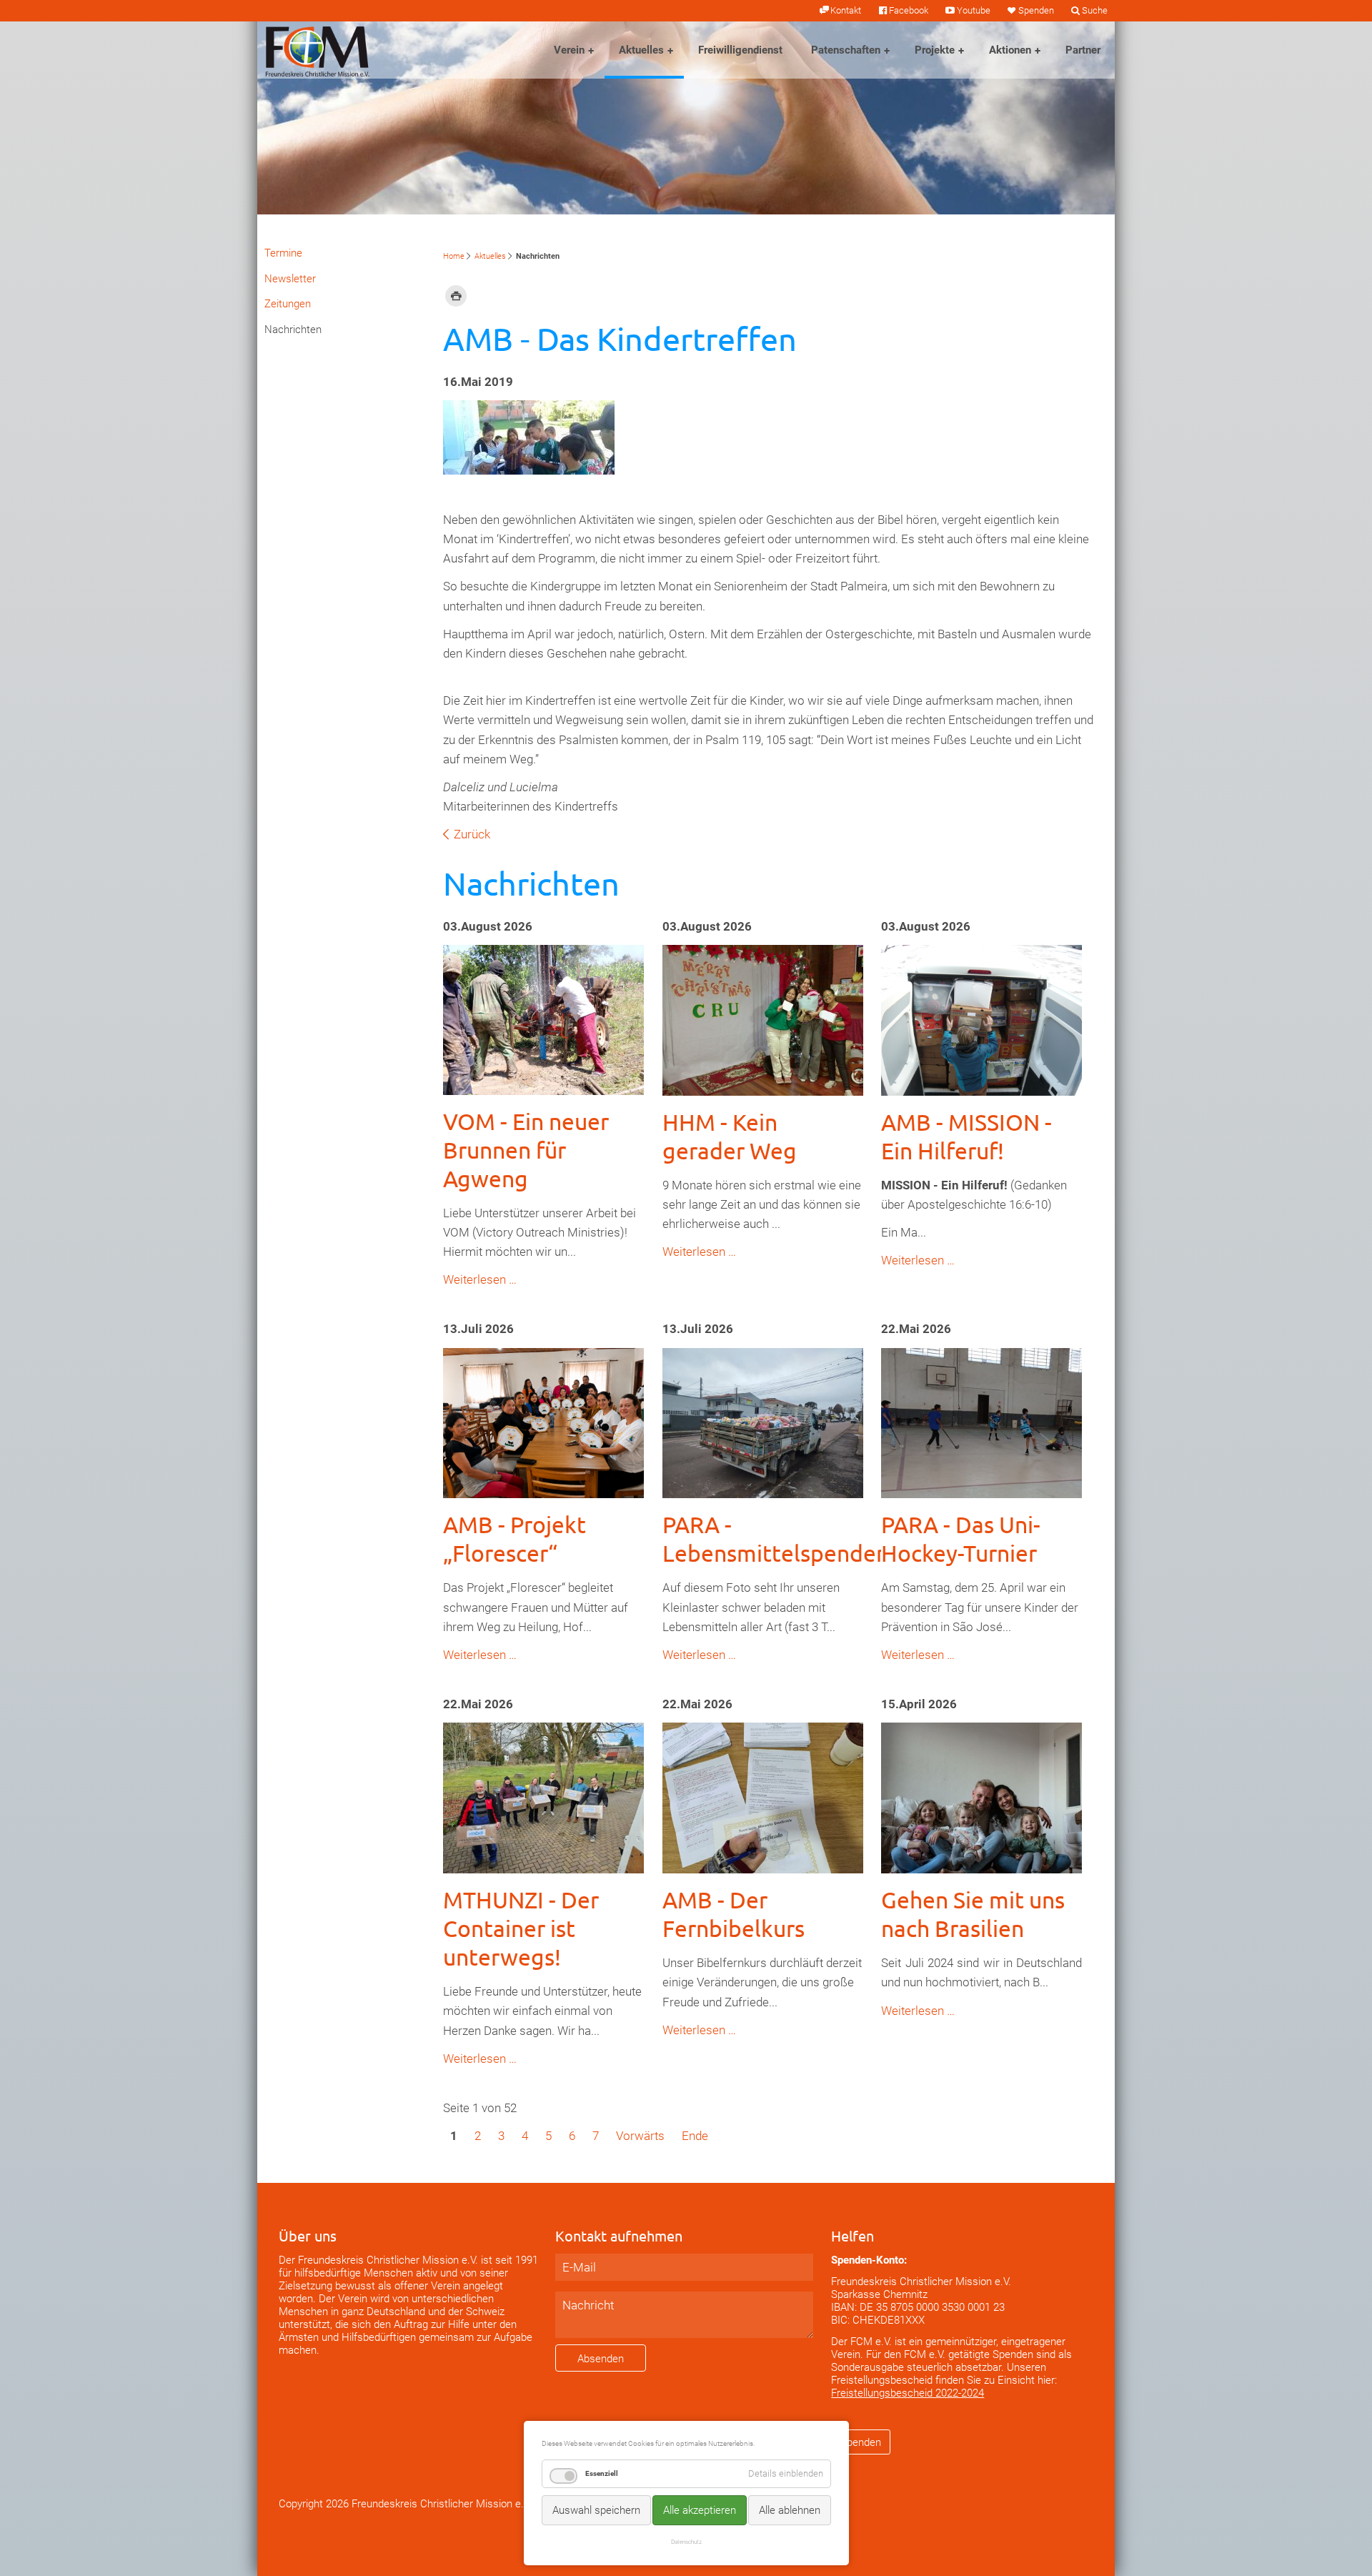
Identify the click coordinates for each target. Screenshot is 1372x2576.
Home (454, 256)
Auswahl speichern (596, 2510)
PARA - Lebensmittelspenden (776, 1539)
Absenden (601, 2359)
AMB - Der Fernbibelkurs (734, 1914)
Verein (569, 50)
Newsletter (290, 279)
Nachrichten (293, 330)
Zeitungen (288, 304)
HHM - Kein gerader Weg (730, 1136)
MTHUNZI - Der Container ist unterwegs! (521, 1928)
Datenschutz (686, 2542)
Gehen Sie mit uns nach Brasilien (973, 1914)
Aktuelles (641, 50)
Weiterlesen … (480, 1279)
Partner (1083, 50)
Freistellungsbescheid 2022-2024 (908, 2393)
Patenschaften (846, 50)
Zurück (472, 834)
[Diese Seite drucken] (456, 295)
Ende (695, 2136)
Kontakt (846, 10)
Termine (283, 253)
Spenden (1036, 10)
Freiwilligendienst (740, 50)
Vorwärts (640, 2136)
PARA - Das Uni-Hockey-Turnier (961, 1539)
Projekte (935, 50)
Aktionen (1010, 50)
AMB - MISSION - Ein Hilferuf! (966, 1136)
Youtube (973, 10)
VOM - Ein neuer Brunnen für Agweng (526, 1150)
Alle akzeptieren (700, 2510)
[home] (317, 50)
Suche (1095, 10)
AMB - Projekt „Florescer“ (514, 1539)
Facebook (909, 10)
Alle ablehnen (790, 2510)
